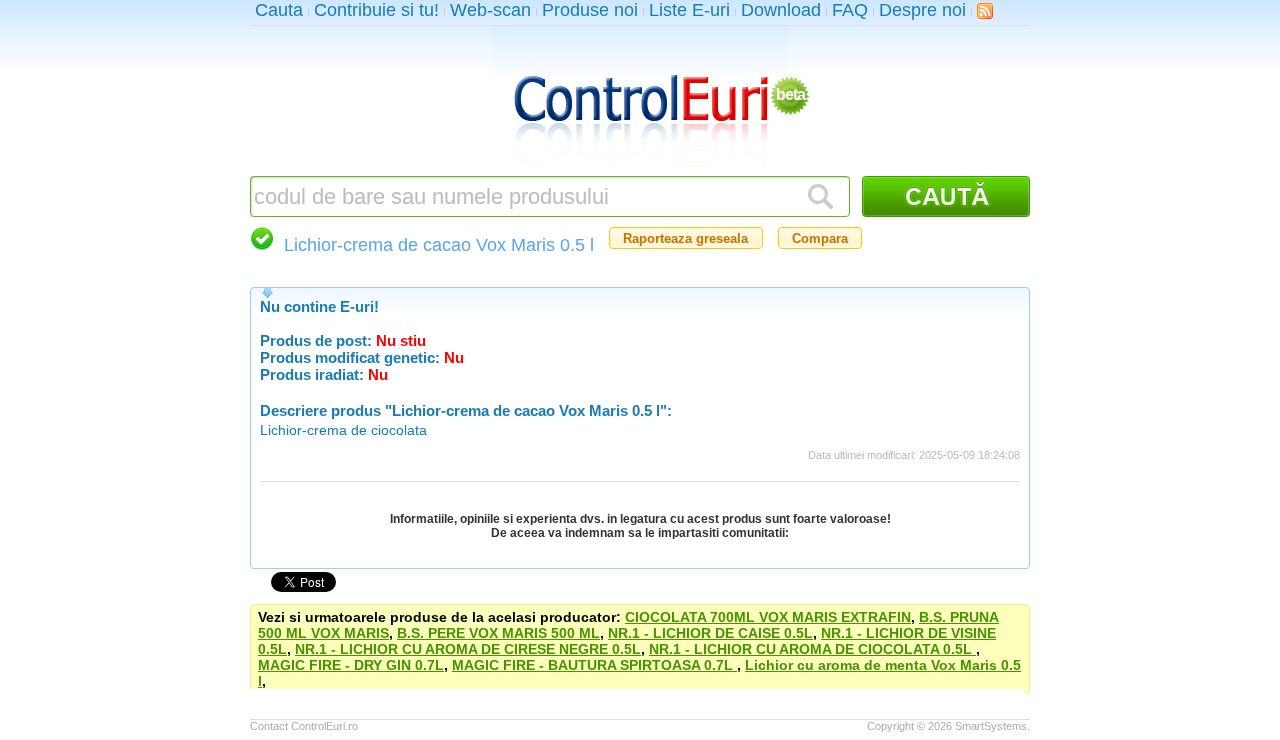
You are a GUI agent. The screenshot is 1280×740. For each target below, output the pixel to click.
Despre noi (922, 10)
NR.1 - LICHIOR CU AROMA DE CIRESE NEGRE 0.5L (468, 649)
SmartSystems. (992, 726)
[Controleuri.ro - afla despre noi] (985, 10)
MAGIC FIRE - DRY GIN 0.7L (351, 665)
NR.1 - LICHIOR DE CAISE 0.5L (710, 633)
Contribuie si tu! (376, 10)
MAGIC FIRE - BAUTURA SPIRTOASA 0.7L (594, 665)
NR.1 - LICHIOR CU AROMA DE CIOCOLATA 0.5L (812, 649)
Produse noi (590, 10)
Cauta (279, 10)
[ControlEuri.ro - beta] (640, 101)
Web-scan (490, 10)
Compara (820, 238)
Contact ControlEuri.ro (304, 726)
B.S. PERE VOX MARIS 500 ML (498, 633)
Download (781, 10)
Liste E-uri (689, 10)
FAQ (850, 10)
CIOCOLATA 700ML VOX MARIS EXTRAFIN (768, 617)
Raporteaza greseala (685, 238)
